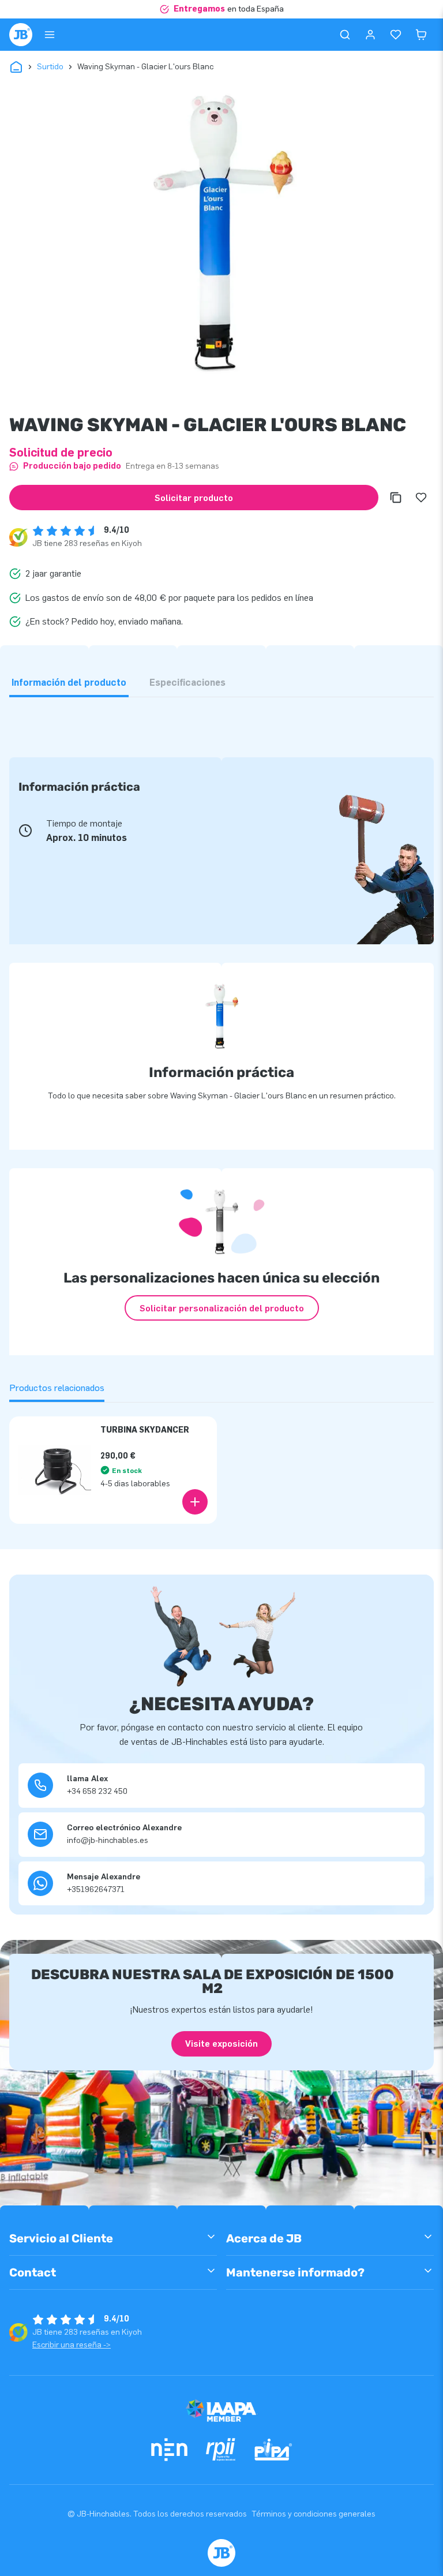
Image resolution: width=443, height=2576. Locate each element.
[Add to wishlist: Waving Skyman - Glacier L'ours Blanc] (421, 498)
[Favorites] (396, 35)
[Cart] (421, 35)
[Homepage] (21, 35)
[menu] (50, 35)
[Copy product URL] (396, 498)
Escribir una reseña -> (72, 2345)
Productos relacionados (57, 1388)
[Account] (370, 35)
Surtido (50, 67)
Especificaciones (187, 683)
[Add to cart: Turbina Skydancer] (195, 1502)
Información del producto (69, 683)
